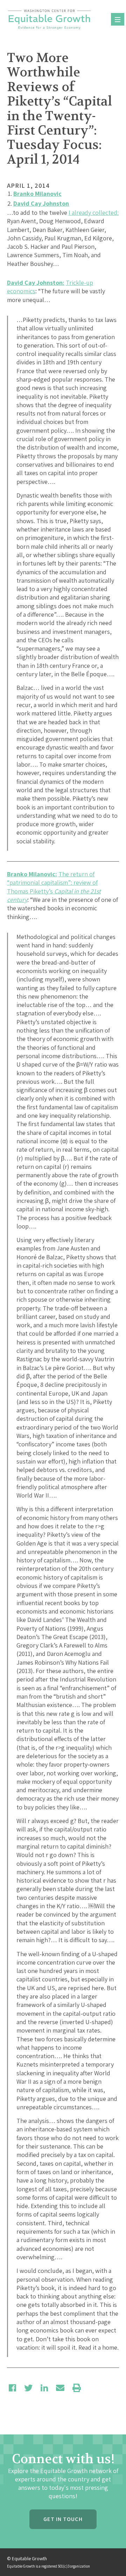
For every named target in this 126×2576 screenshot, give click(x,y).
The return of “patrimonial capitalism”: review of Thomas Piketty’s (54, 887)
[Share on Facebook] (12, 2388)
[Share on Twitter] (28, 2388)
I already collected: (94, 213)
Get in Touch (63, 2519)
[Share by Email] (60, 2388)
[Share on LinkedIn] (44, 2388)
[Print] (77, 2388)
